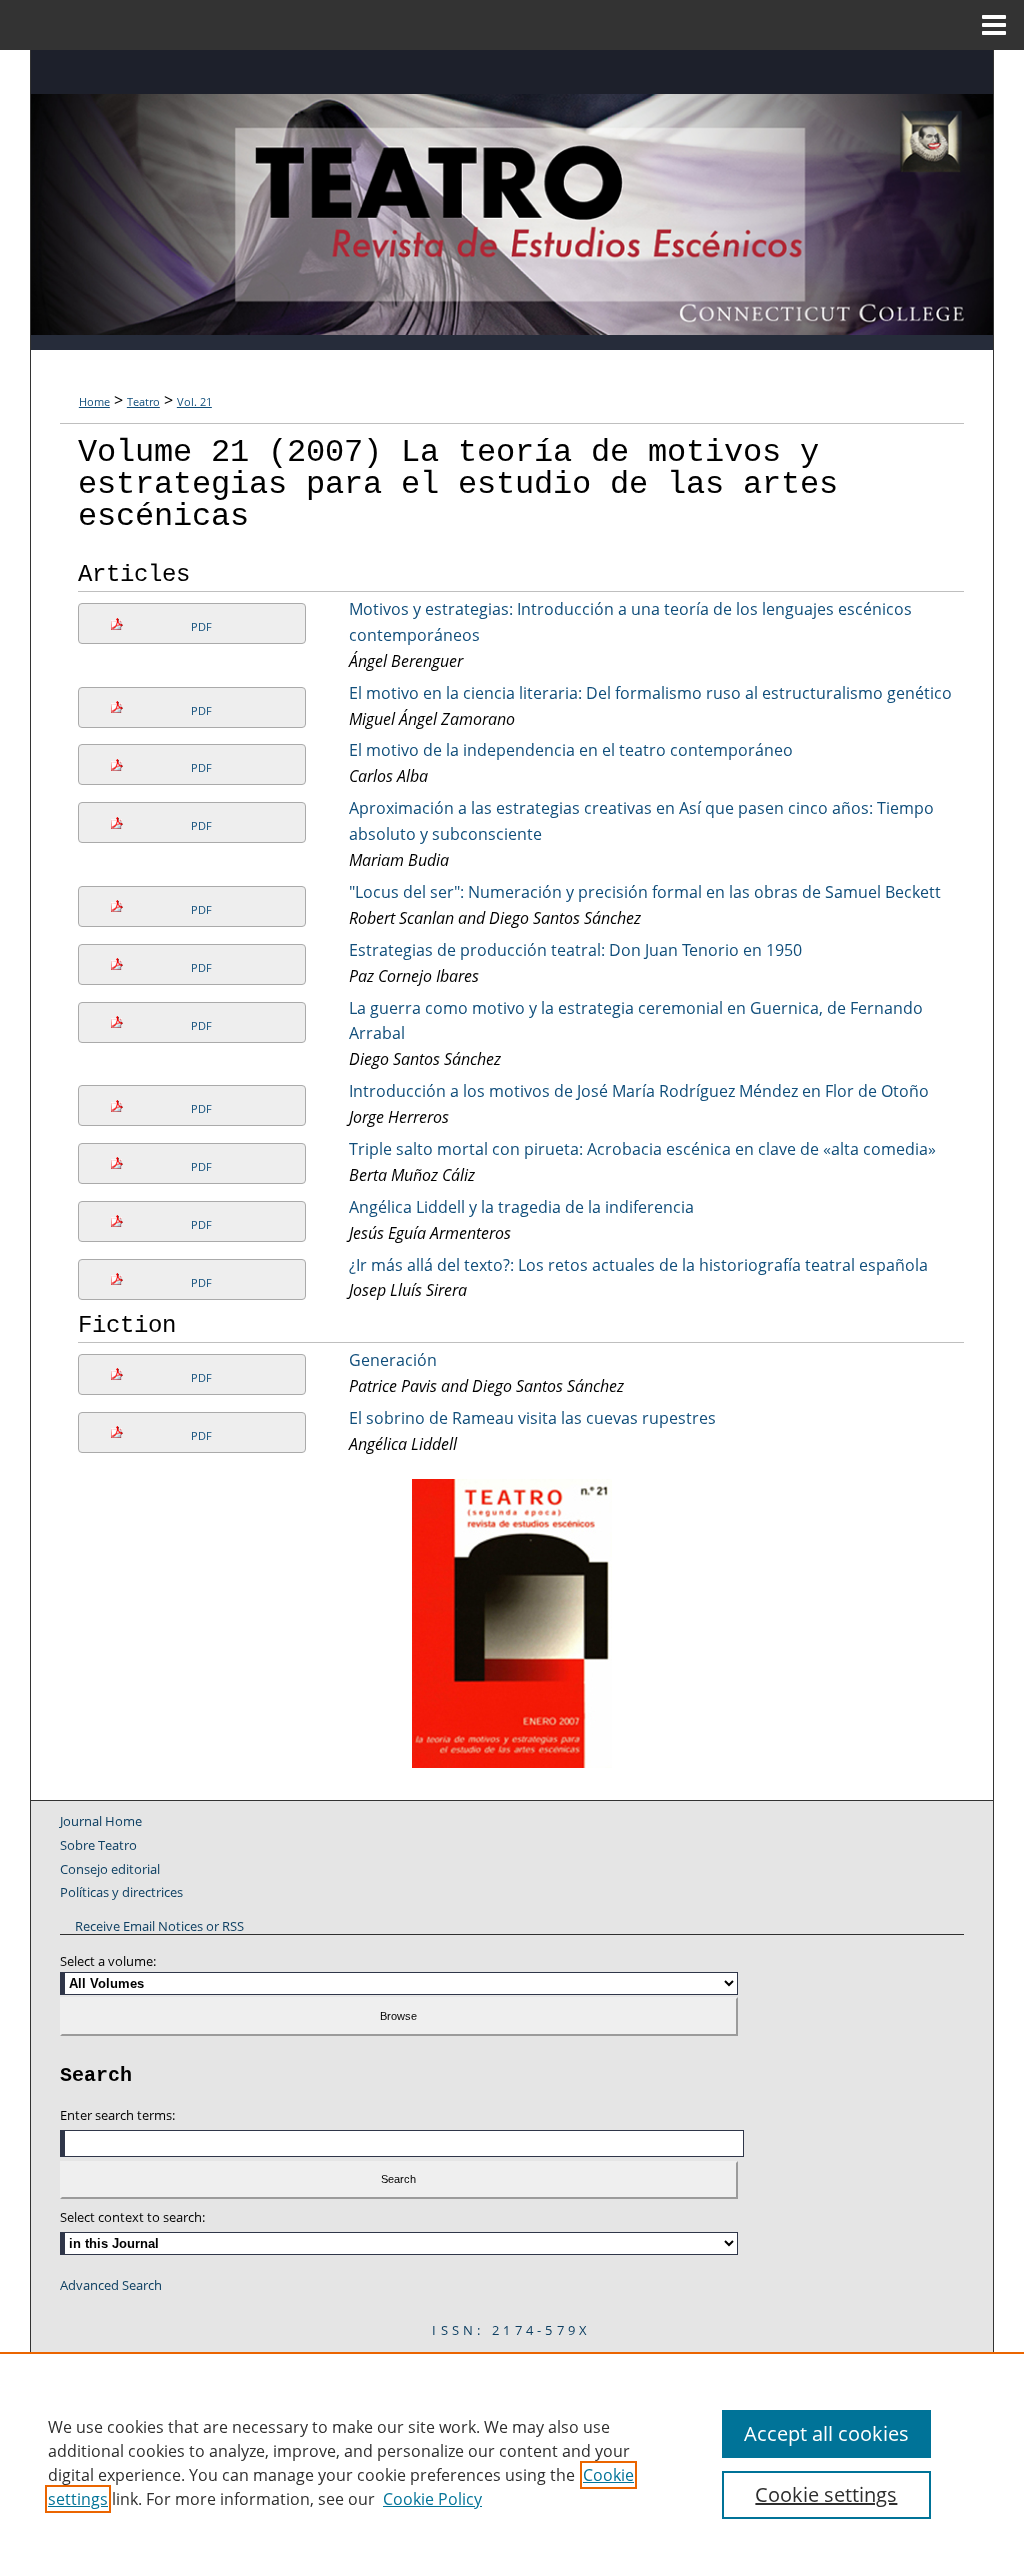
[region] (512, 2462)
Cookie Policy (432, 2499)
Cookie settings (826, 2494)
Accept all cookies (826, 2433)
